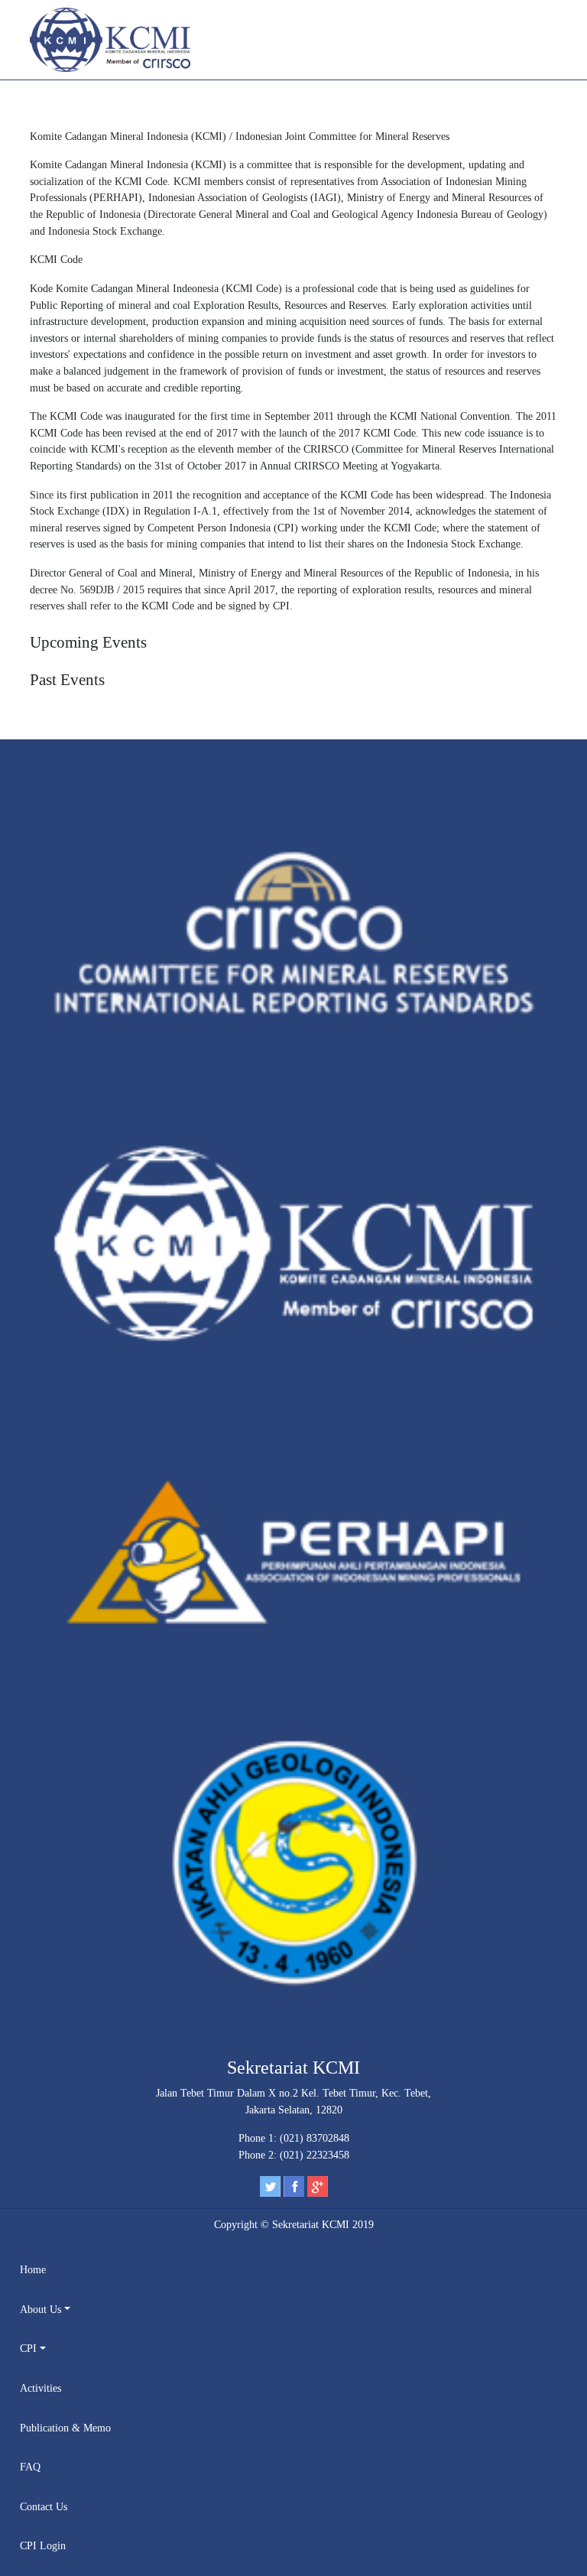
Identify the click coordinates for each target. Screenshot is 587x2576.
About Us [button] (41, 2309)
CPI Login (43, 2545)
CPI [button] (28, 2348)
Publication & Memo (65, 2428)
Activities (41, 2388)
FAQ (30, 2467)
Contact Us (44, 2506)
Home (33, 2269)
